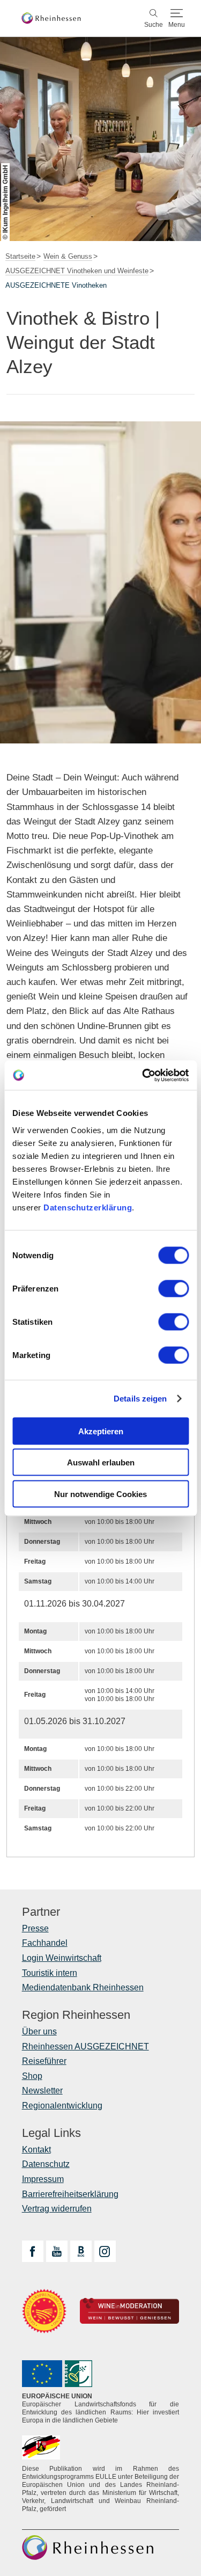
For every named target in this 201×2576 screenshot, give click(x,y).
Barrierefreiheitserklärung (70, 2194)
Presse (35, 1928)
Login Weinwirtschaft (62, 1958)
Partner (41, 1912)
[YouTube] (57, 2251)
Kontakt (36, 2150)
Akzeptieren (101, 1431)
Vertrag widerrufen (57, 2209)
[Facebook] (33, 2251)
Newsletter (42, 2090)
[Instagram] (105, 2251)
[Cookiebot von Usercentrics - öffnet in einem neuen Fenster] (143, 1075)
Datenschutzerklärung (88, 1207)
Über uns (39, 2031)
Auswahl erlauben (101, 1462)
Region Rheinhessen (76, 2015)
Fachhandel (45, 1943)
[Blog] (81, 2251)
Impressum (43, 2179)
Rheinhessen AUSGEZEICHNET (85, 2046)
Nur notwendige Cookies (100, 1494)
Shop (32, 2076)
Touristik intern (50, 1973)
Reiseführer (44, 2061)
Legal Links (51, 2133)
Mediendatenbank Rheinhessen (83, 1987)
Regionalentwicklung (62, 2106)
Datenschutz (46, 2164)
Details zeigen (140, 1399)
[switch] (173, 1288)
